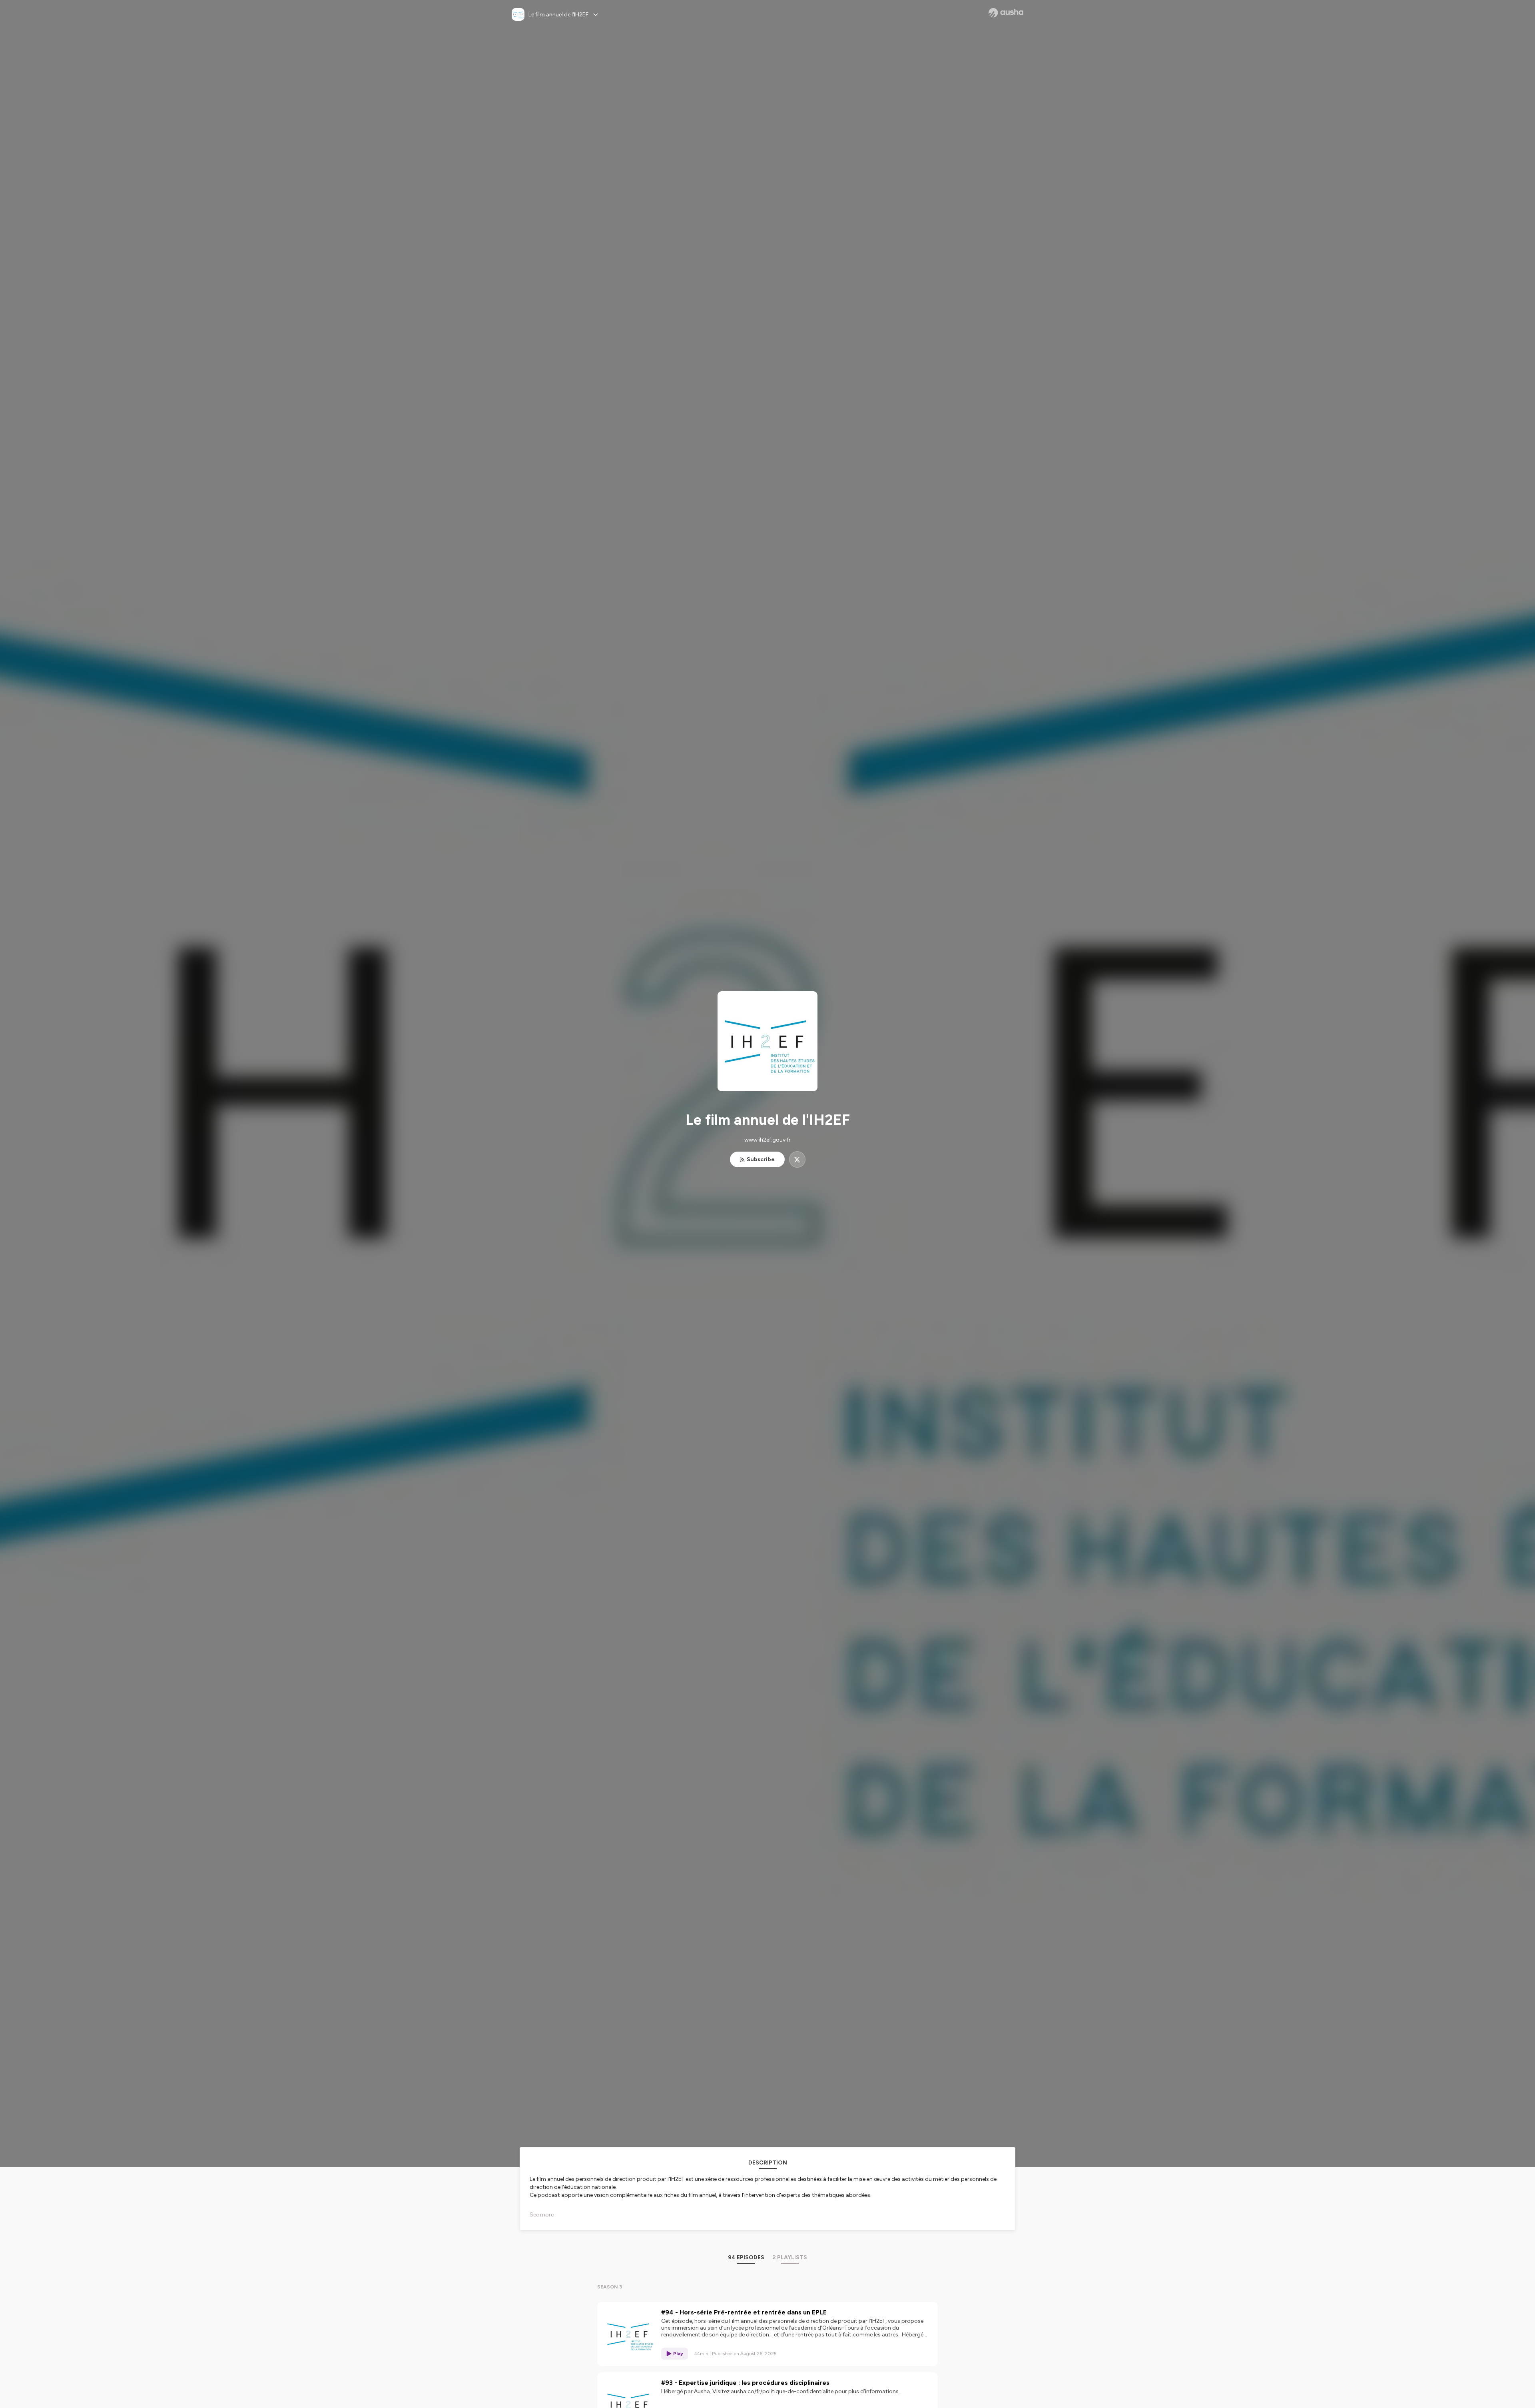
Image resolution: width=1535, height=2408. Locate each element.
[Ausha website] (1006, 13)
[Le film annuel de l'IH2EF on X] (797, 1159)
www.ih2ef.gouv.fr (767, 1140)
